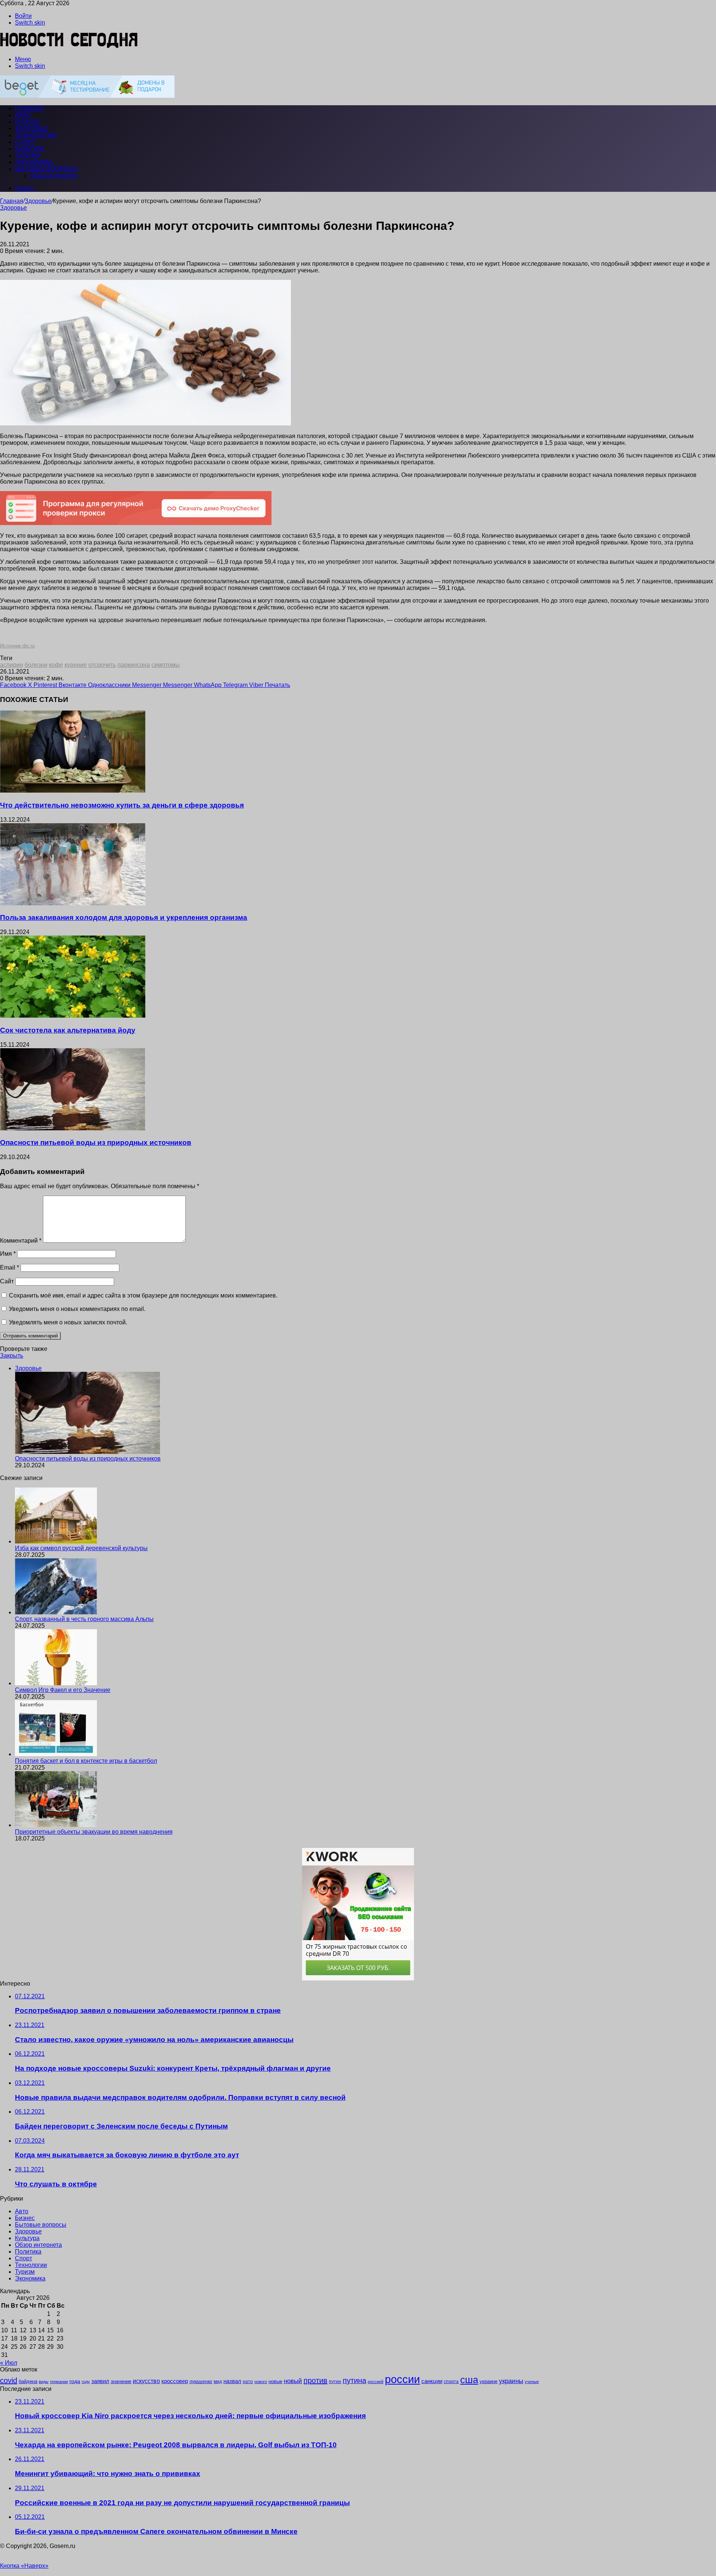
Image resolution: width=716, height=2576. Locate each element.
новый (293, 2381)
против (315, 2380)
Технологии (36, 135)
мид (218, 2381)
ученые (532, 2382)
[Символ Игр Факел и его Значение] (56, 1683)
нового (261, 2382)
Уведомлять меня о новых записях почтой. (68, 1322)
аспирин (12, 665)
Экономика (34, 162)
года (75, 2381)
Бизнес (28, 122)
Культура (30, 149)
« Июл (9, 2363)
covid (9, 2380)
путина (354, 2380)
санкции (432, 2381)
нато (248, 2381)
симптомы (166, 665)
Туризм (27, 155)
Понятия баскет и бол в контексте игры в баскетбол (86, 1761)
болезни (36, 665)
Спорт (25, 142)
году (86, 2382)
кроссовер (175, 2381)
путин (335, 2381)
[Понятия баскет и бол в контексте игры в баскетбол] (56, 1754)
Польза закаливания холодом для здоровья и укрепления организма (124, 917)
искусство (146, 2381)
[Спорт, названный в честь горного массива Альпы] (56, 1612)
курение (76, 665)
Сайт (7, 1281)
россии (402, 2379)
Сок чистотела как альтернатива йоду (68, 1030)
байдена (28, 2381)
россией (376, 2382)
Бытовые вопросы (46, 169)
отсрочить (102, 665)
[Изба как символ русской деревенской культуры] (56, 1541)
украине (489, 2381)
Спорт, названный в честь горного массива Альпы (84, 1619)
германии (59, 2382)
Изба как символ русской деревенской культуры (81, 1548)
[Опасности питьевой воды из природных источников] (73, 1128)
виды (44, 2382)
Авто (23, 115)
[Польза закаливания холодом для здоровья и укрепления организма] (73, 903)
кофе (56, 665)
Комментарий (21, 1241)
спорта (451, 2382)
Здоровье (32, 129)
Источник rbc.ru (17, 646)
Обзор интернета (53, 176)
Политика (28, 2252)
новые (275, 2381)
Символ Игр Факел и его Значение (63, 1690)
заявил (100, 2381)
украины (511, 2381)
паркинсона (134, 665)
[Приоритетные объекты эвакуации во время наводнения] (56, 1825)
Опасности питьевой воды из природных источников (96, 1142)
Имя (8, 1254)
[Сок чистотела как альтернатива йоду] (73, 1016)
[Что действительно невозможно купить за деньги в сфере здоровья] (73, 791)
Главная (12, 201)
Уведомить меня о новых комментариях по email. (77, 1309)
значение (121, 2381)
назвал (232, 2381)
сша (469, 2380)
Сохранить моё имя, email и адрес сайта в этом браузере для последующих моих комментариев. (143, 1295)
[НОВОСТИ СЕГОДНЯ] (69, 46)
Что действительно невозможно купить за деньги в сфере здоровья (122, 805)
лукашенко (201, 2382)
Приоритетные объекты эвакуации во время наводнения (94, 1832)
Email (10, 1267)
